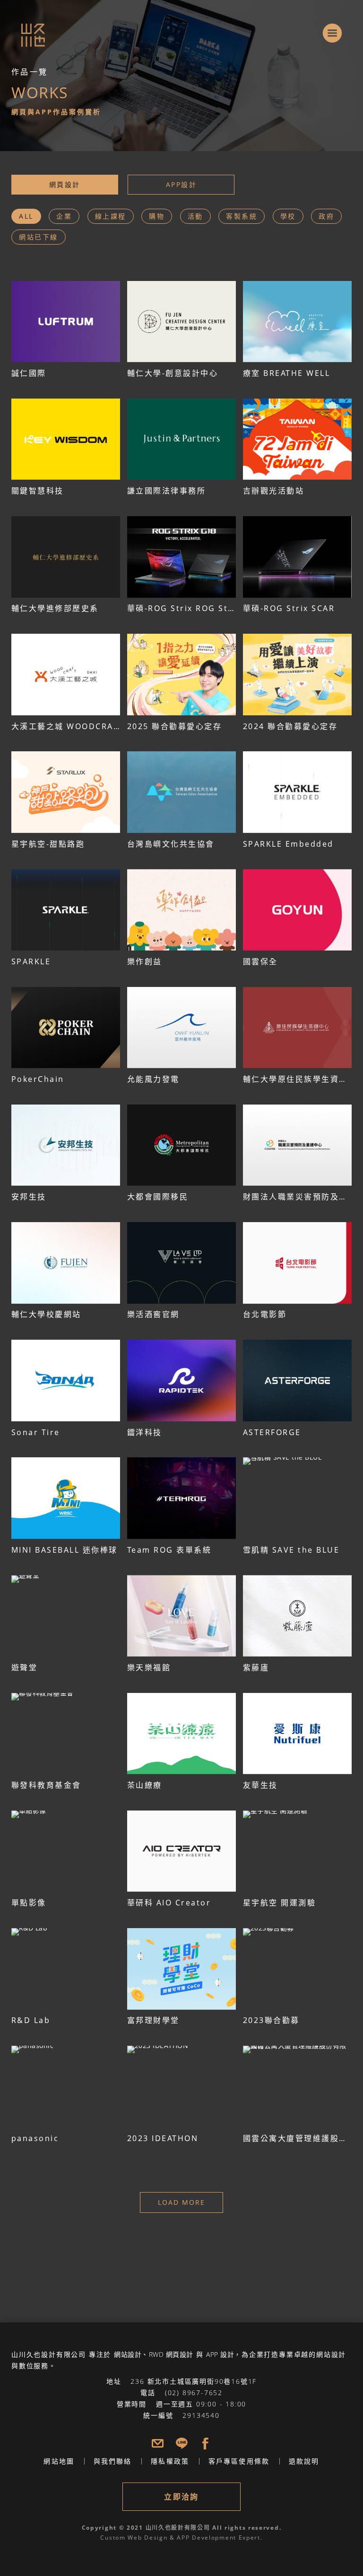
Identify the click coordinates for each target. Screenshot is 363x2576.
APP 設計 (220, 2354)
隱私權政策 (170, 2461)
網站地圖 (59, 2461)
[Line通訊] (182, 2444)
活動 (195, 216)
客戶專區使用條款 (239, 2461)
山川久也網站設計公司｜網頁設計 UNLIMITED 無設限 (22, 25)
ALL (26, 216)
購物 (157, 216)
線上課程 (111, 216)
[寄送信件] (158, 2444)
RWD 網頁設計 (171, 2354)
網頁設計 (65, 184)
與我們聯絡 (113, 2461)
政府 (326, 216)
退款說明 (304, 2461)
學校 (288, 216)
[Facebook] (205, 2444)
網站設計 (128, 2354)
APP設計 (181, 184)
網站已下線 (39, 237)
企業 (64, 216)
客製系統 (242, 216)
